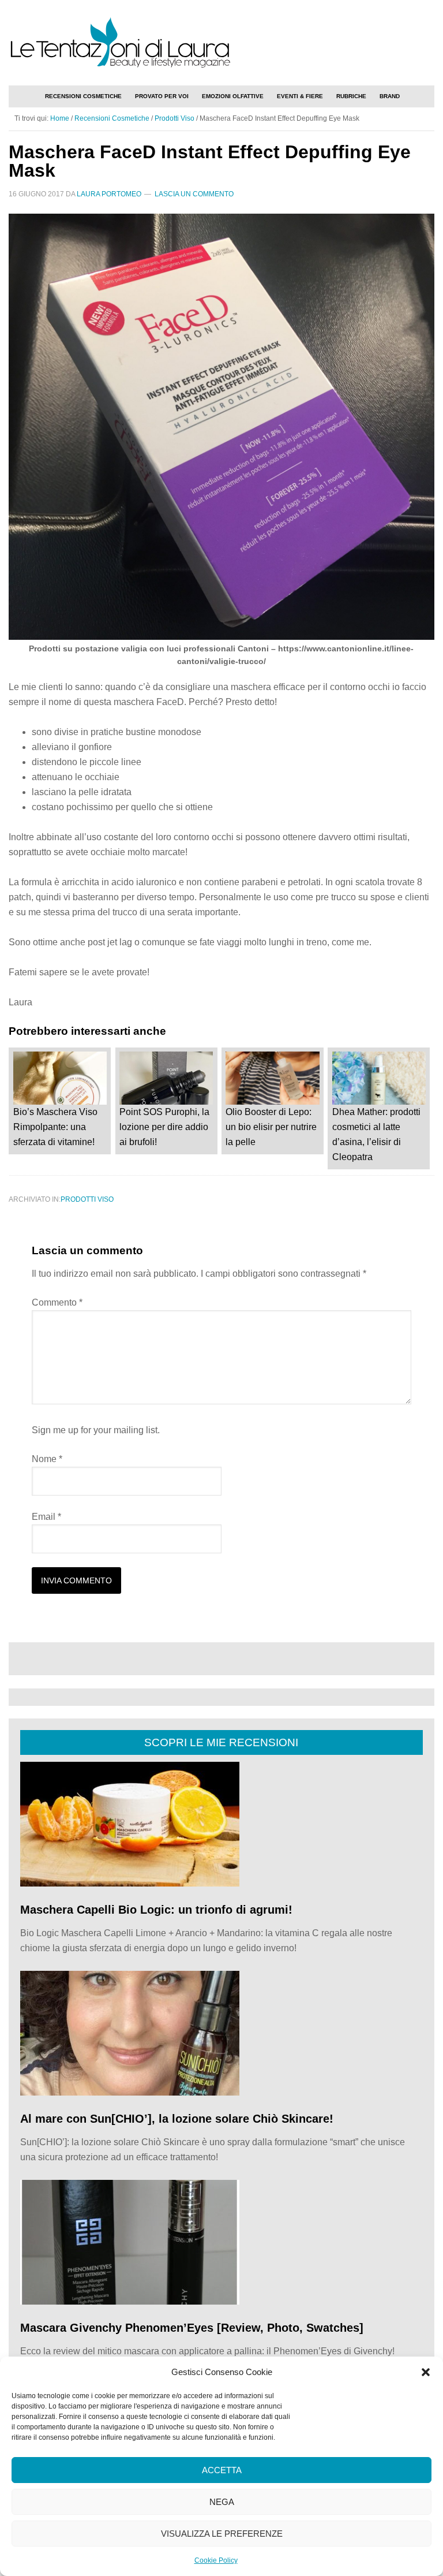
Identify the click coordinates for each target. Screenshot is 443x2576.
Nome (47, 1459)
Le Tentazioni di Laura (221, 42)
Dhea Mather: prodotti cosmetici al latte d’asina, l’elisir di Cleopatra (376, 1134)
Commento (57, 1302)
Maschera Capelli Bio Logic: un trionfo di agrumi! (156, 1910)
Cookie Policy (216, 2560)
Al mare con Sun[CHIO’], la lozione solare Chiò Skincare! (177, 2119)
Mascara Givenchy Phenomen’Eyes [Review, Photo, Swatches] (192, 2328)
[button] (426, 2372)
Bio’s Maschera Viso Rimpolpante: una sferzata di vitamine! (55, 1127)
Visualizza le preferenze (222, 2534)
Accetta (222, 2470)
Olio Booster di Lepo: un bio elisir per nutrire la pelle (271, 1127)
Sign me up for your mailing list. (96, 1430)
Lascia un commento (194, 194)
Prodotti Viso (87, 1199)
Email (46, 1517)
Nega (222, 2502)
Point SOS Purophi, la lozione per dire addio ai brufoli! (164, 1127)
